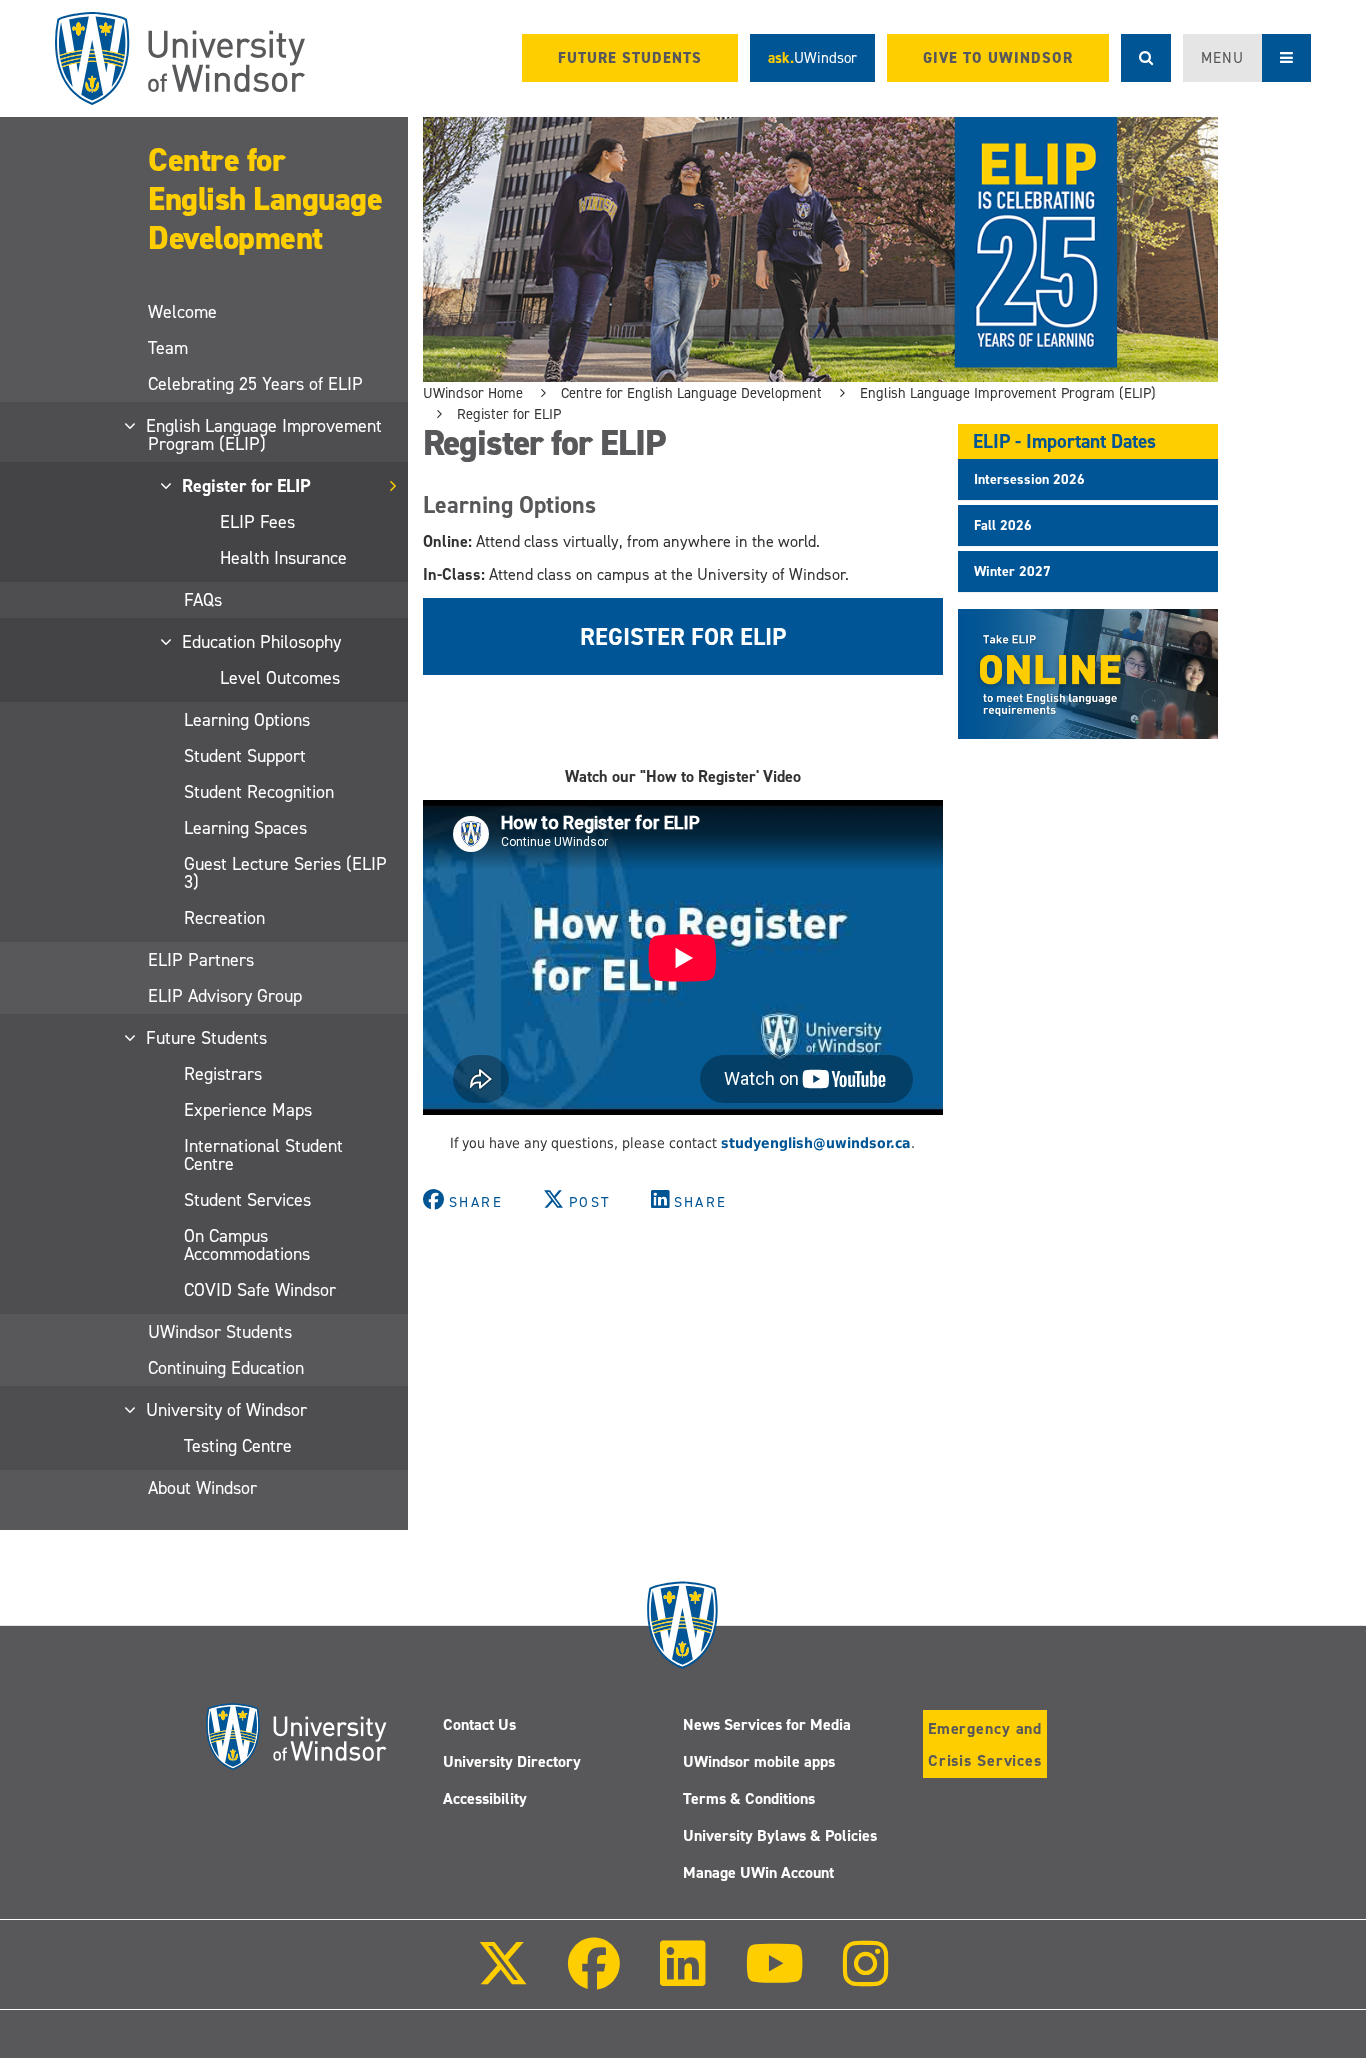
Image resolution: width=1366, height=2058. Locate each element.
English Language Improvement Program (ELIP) (265, 435)
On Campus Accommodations (247, 1245)
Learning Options (247, 720)
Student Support (245, 756)
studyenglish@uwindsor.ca (816, 1143)
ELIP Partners (201, 960)
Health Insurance (283, 558)
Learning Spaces (245, 828)
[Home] (180, 58)
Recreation (224, 918)
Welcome (182, 312)
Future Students (207, 1038)
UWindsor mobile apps (759, 1761)
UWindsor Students (220, 1332)
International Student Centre (263, 1155)
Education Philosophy (262, 642)
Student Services (247, 1200)
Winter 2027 (1012, 571)
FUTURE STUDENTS (630, 58)
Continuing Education (226, 1368)
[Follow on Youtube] (774, 1977)
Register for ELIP (247, 486)
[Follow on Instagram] (866, 1977)
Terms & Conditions (749, 1798)
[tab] (1088, 479)
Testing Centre (238, 1446)
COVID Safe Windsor (260, 1290)
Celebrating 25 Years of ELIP (255, 384)
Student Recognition (259, 792)
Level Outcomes (280, 678)
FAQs (203, 600)
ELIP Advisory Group (225, 996)
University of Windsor (227, 1410)
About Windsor (202, 1488)
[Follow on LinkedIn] (682, 1977)
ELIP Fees (257, 522)
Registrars (223, 1074)
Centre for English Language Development (265, 199)
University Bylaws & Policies (780, 1835)
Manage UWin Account (758, 1872)
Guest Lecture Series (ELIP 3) (285, 873)
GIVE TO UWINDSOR (998, 58)
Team (168, 348)
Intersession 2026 (1029, 479)
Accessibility (485, 1798)
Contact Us (479, 1724)
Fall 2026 (1003, 525)
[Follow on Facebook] (594, 1977)
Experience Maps (248, 1110)
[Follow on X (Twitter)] (503, 1977)
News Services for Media (767, 1724)
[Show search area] (1146, 58)
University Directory (512, 1761)
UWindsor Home (473, 393)
